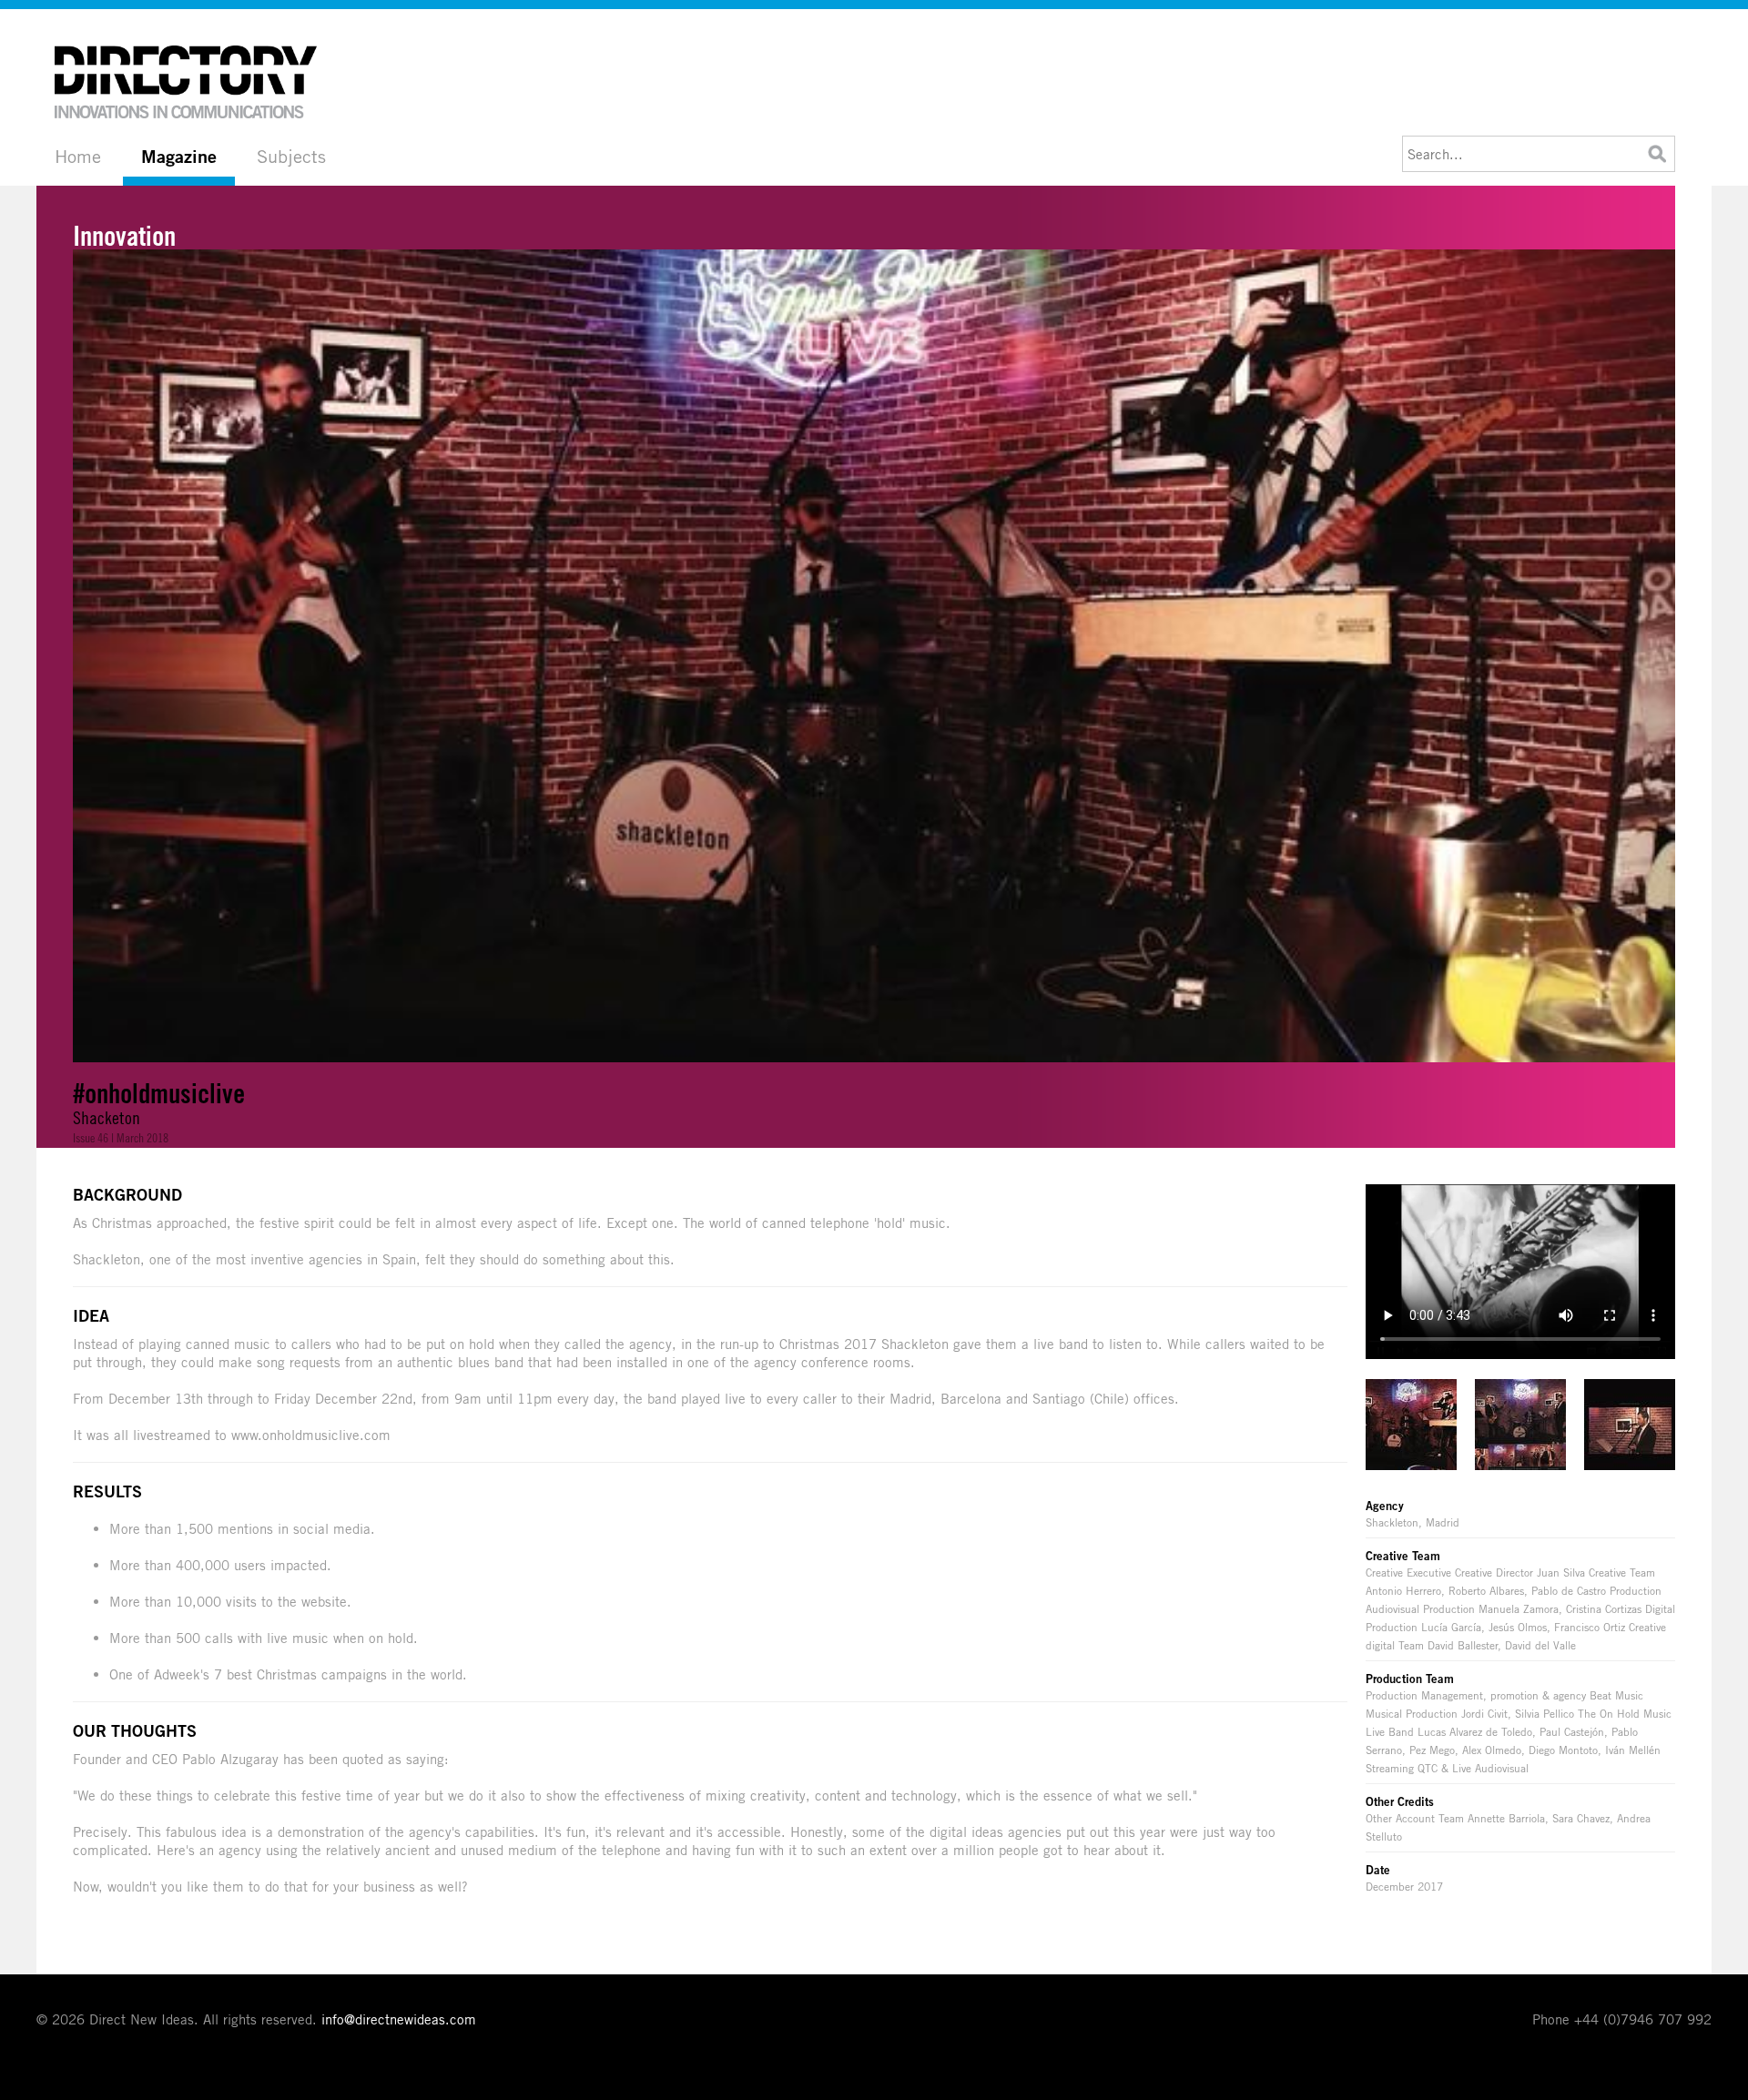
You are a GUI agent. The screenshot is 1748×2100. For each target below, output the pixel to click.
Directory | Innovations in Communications (187, 82)
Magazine (179, 157)
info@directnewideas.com (399, 2019)
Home (78, 156)
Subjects (291, 156)
